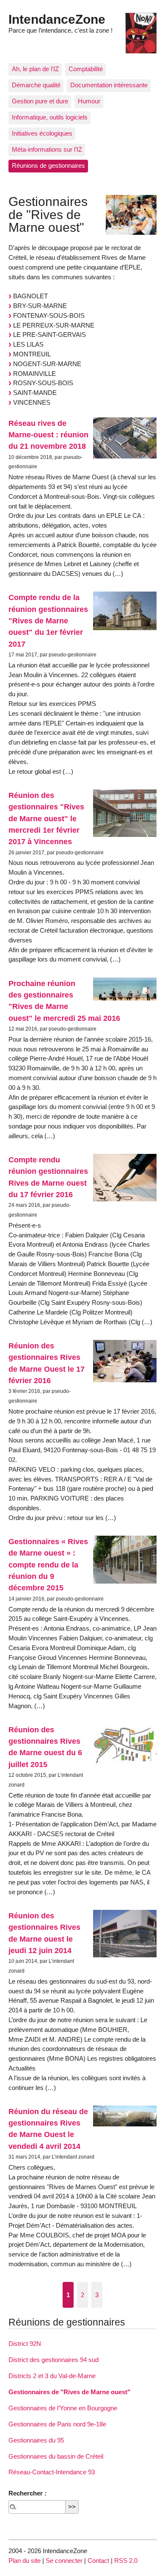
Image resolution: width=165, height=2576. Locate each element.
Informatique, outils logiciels (50, 117)
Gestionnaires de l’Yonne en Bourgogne (63, 2408)
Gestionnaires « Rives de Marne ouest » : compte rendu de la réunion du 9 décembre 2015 (48, 1564)
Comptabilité (86, 69)
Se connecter (64, 2561)
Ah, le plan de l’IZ (35, 69)
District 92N (25, 2344)
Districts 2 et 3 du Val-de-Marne (52, 2376)
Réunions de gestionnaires (48, 165)
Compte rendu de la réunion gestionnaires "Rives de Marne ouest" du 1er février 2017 (48, 620)
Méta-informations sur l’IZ (47, 149)
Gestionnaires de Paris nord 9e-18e (57, 2424)
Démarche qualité (36, 85)
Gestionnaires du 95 (36, 2440)
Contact (98, 2561)
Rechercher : (27, 2493)
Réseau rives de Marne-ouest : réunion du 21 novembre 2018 (48, 435)
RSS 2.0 (126, 2561)
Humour (89, 101)
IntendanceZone (57, 19)
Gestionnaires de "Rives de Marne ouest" (69, 2392)
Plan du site (25, 2561)
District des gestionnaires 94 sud (54, 2360)
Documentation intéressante (109, 85)
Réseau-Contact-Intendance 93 (52, 2472)
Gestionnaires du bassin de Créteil (56, 2456)
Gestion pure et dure (40, 101)
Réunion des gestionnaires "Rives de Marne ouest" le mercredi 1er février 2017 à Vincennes (46, 818)
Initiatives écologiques (42, 133)
